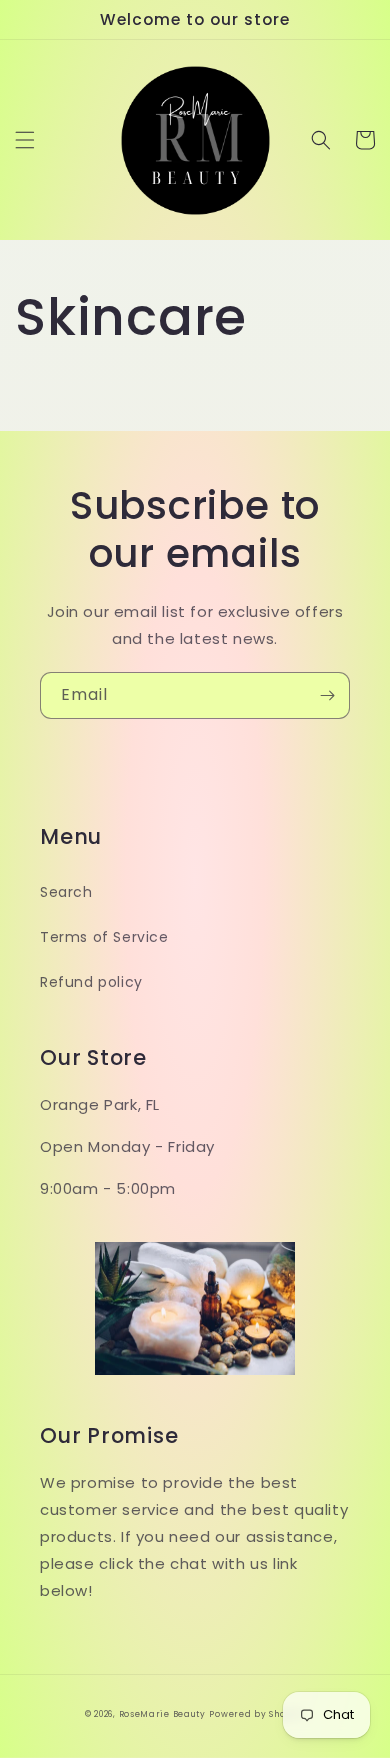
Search (66, 892)
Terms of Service (104, 937)
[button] (25, 140)
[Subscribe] (327, 695)
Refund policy (91, 982)
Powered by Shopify (257, 1714)
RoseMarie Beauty (162, 1714)
